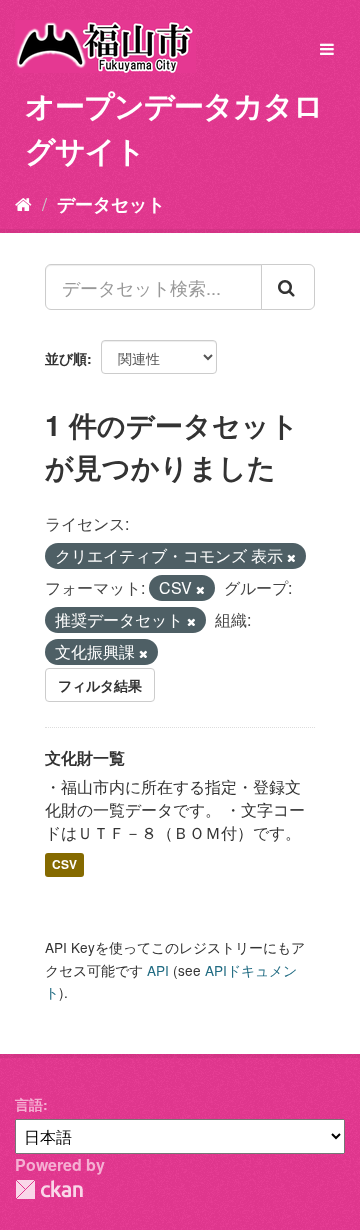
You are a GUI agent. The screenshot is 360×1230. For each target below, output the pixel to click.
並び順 (66, 358)
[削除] (291, 557)
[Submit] (288, 287)
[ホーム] (23, 203)
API (158, 970)
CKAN (49, 1189)
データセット (111, 204)
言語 (29, 1104)
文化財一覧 (85, 757)
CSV (64, 865)
